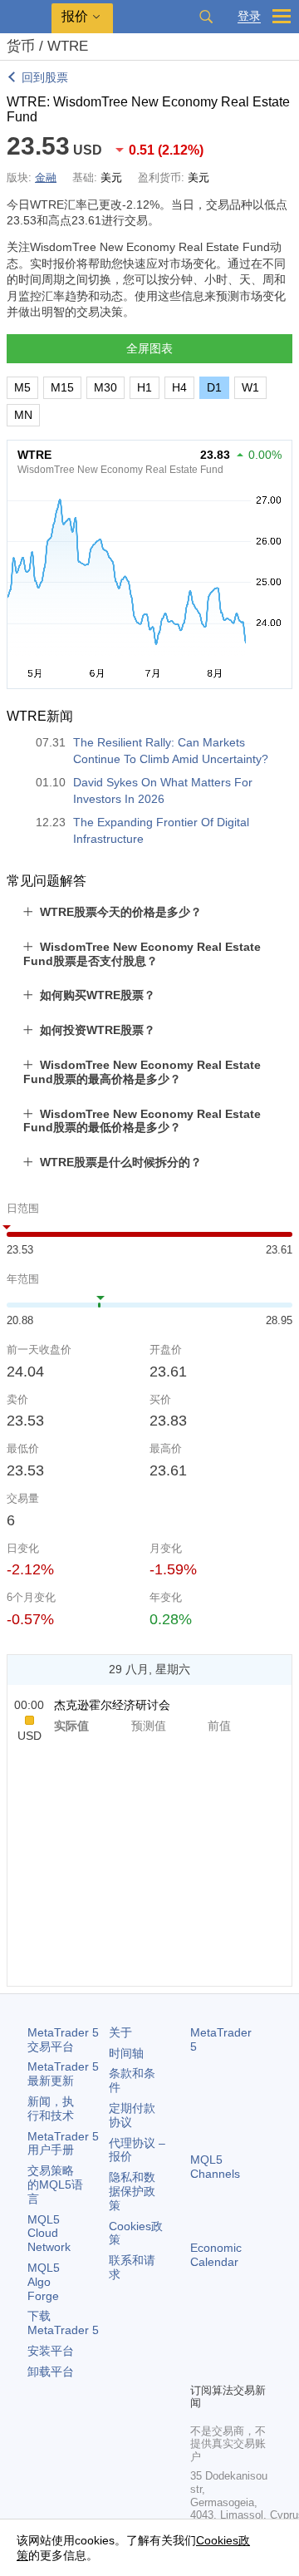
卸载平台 (51, 2372)
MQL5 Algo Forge (44, 2282)
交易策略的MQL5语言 (55, 2184)
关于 (120, 2032)
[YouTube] (200, 2367)
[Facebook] (200, 2341)
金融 (46, 177)
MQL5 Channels (215, 2167)
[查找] (206, 17)
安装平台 (51, 2351)
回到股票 (45, 77)
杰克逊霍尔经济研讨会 (112, 1705)
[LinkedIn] (227, 2367)
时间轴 (126, 2053)
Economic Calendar (216, 2255)
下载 (63, 2323)
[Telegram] (227, 2341)
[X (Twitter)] (253, 2341)
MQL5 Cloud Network (49, 2234)
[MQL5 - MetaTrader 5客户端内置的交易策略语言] (26, 17)
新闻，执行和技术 (51, 2108)
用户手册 (63, 2143)
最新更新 (63, 2074)
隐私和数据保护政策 (132, 2191)
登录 (249, 16)
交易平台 (63, 2039)
